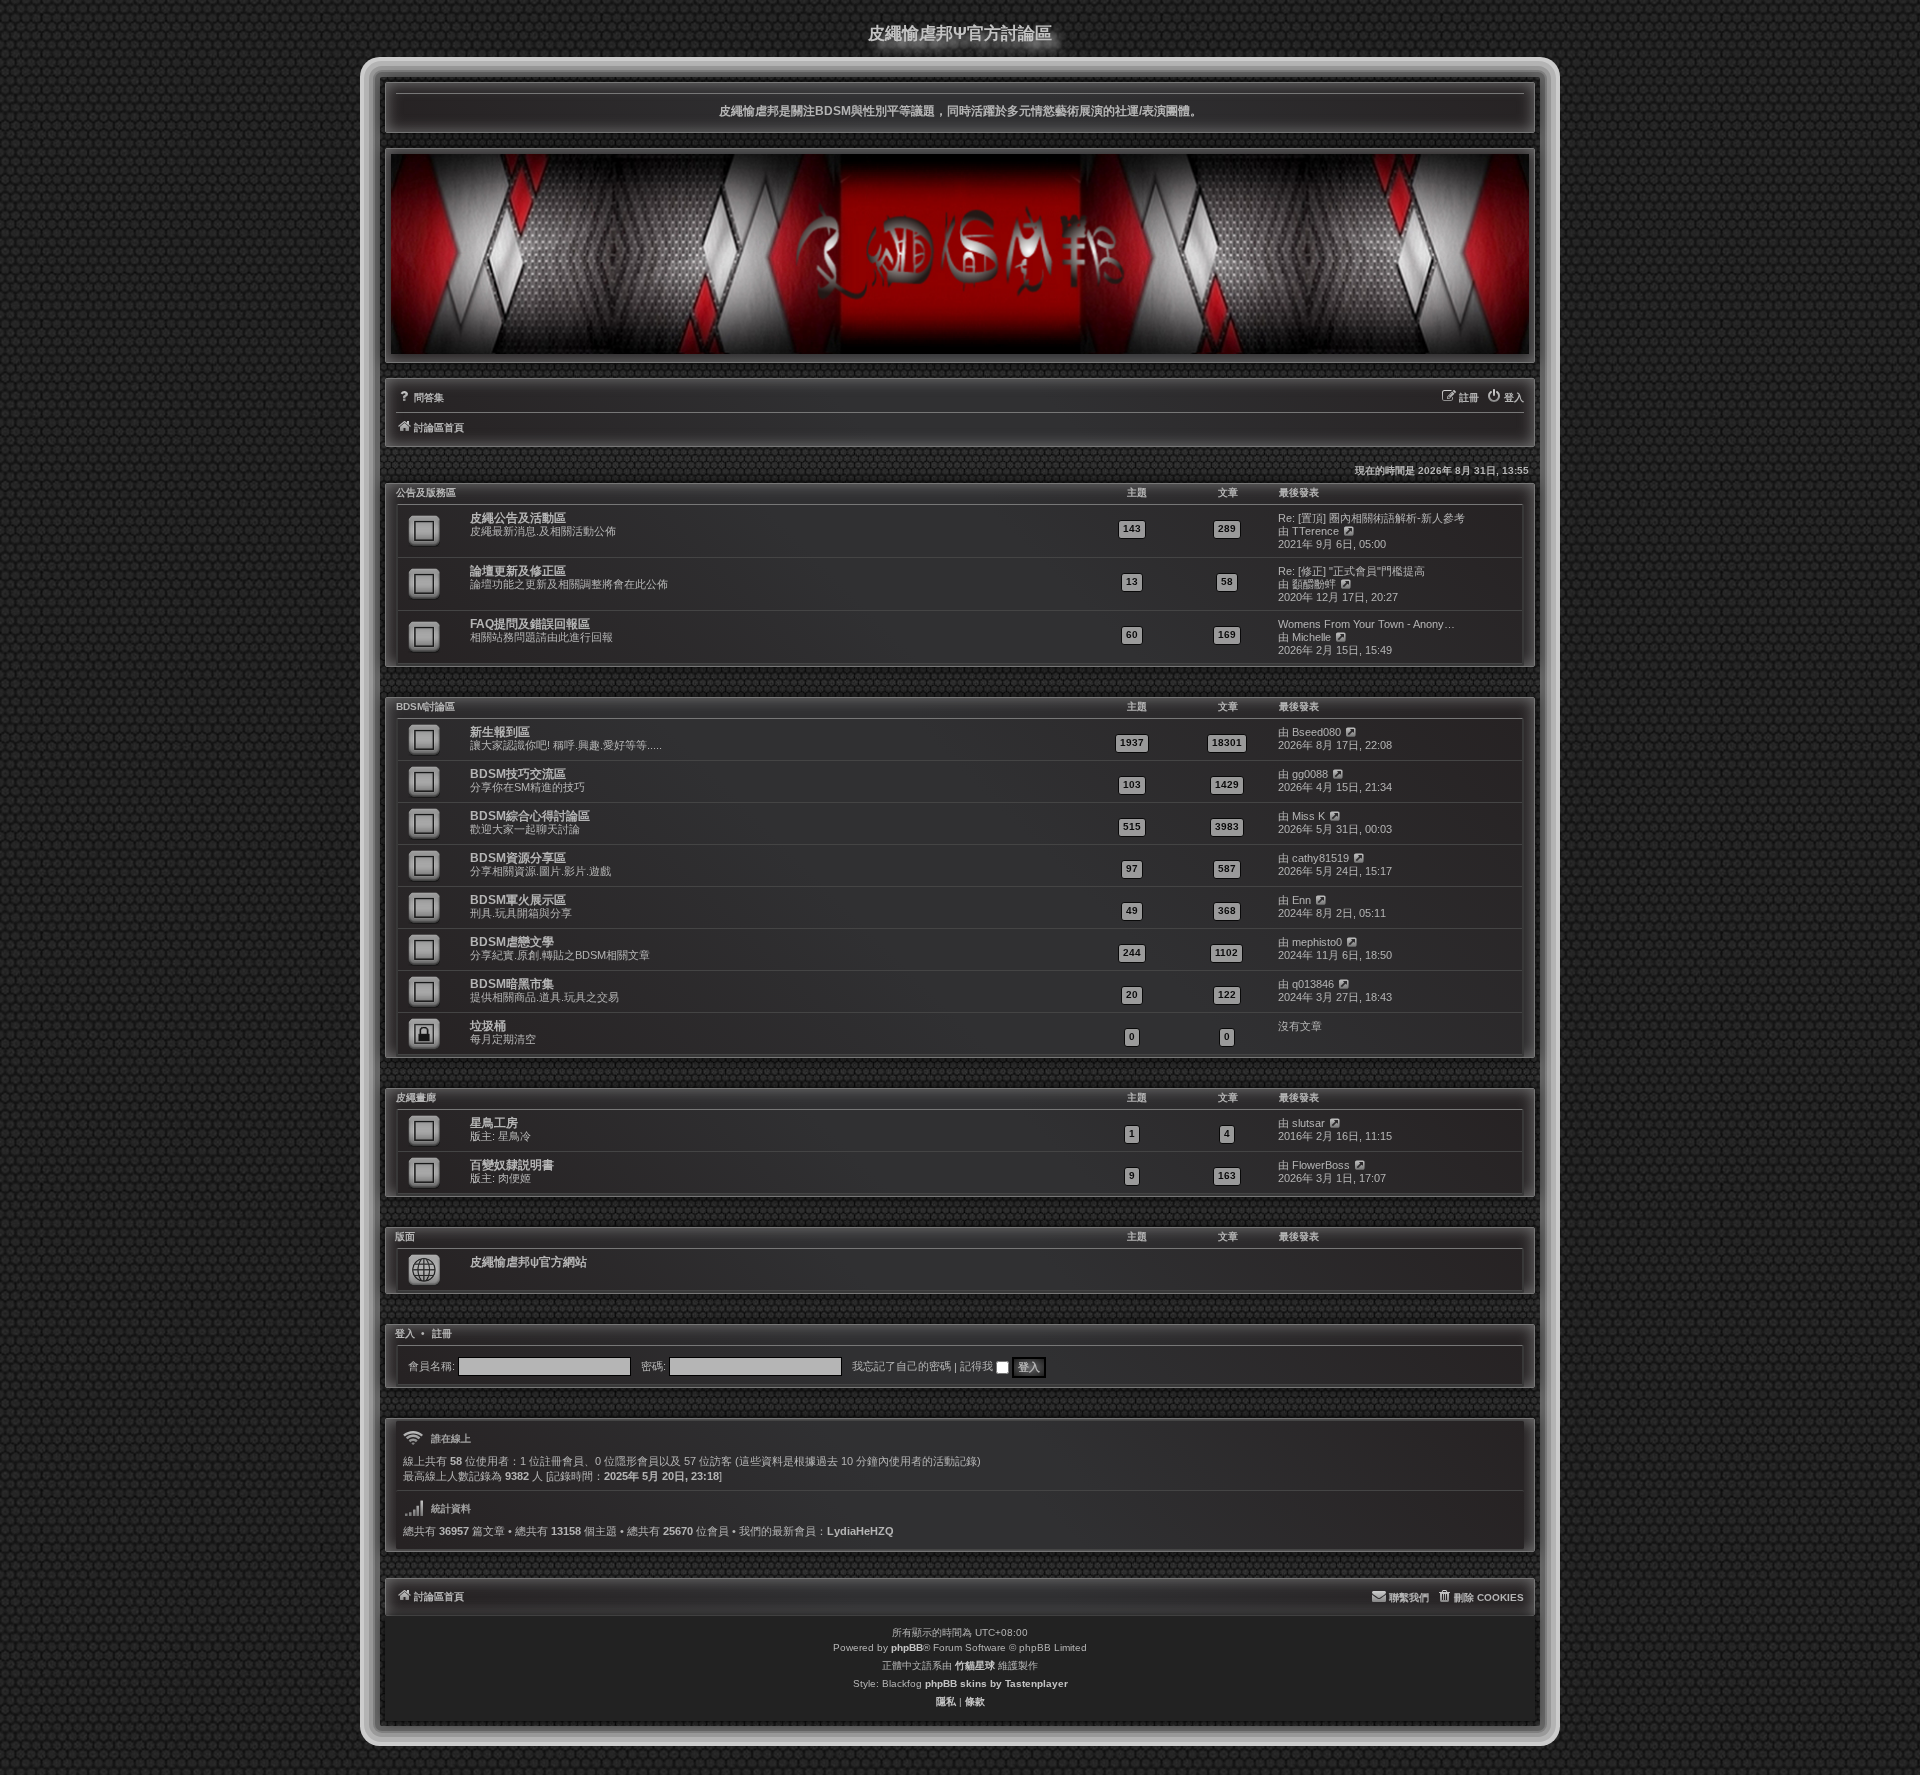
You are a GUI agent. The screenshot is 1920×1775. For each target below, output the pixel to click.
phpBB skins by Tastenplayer (996, 1683)
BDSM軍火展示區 (518, 900)
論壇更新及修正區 (518, 571)
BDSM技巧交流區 (518, 774)
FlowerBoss (1321, 1165)
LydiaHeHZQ (860, 1531)
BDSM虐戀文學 (512, 942)
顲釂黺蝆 (1314, 584)
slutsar (1308, 1123)
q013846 (1313, 984)
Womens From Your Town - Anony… (1366, 624)
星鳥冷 (514, 1136)
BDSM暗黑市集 (512, 984)
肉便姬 (514, 1178)
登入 (405, 1334)
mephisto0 (1317, 942)
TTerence (1315, 531)
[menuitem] (420, 398)
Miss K (1308, 816)
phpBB (907, 1647)
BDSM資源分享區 (518, 858)
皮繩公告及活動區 (518, 518)
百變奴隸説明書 (512, 1165)
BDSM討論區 (425, 706)
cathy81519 (1320, 858)
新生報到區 (500, 732)
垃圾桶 (488, 1026)
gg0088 (1310, 774)
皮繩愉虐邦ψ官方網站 (528, 1262)
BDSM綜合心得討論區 (530, 816)
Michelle (1311, 637)
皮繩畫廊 (416, 1097)
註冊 (442, 1334)
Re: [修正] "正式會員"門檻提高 (1351, 571)
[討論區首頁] (960, 254)
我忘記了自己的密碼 (901, 1366)
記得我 (978, 1366)
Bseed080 (1316, 732)
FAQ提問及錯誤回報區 (530, 624)
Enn (1301, 900)
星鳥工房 (494, 1123)
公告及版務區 (426, 492)
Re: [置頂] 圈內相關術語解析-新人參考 (1371, 518)
